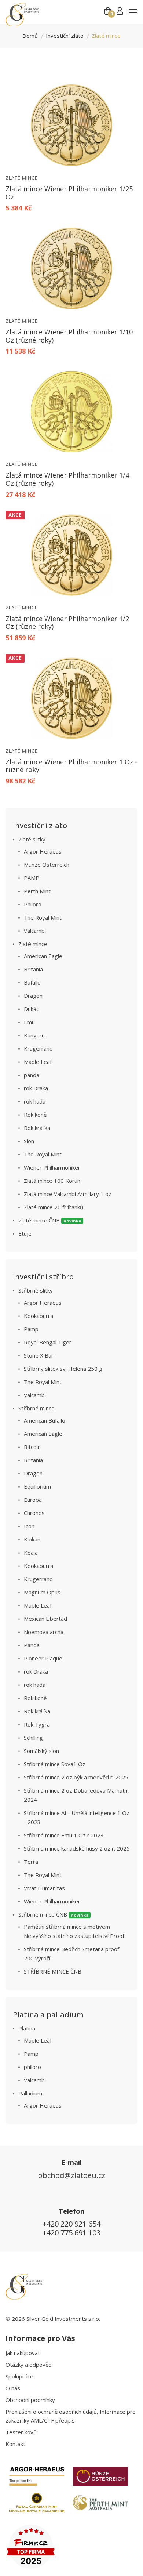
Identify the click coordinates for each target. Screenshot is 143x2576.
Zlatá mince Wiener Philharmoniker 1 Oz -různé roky (71, 766)
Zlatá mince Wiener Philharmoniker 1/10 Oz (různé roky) (69, 336)
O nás (13, 2388)
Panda (32, 1645)
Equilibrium (37, 1486)
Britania (33, 969)
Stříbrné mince (36, 1408)
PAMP (32, 878)
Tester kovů (21, 2432)
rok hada (35, 1101)
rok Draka (36, 1088)
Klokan (32, 1539)
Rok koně (35, 1115)
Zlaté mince (22, 178)
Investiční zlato (65, 36)
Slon (29, 1141)
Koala (31, 1553)
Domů (30, 36)
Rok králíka (37, 1128)
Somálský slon (41, 1751)
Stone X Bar (39, 1355)
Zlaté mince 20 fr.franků (54, 1207)
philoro (32, 2067)
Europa (33, 1500)
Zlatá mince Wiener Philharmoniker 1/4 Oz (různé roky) (67, 479)
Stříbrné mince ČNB (54, 1914)
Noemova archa (44, 1632)
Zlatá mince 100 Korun (52, 1181)
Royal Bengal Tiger (48, 1342)
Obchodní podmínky (30, 2400)
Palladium (30, 2093)
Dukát (31, 1009)
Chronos (34, 1513)
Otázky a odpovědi (29, 2365)
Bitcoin (32, 1447)
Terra (31, 1862)
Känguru (34, 1035)
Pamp (31, 1329)
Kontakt (15, 2444)
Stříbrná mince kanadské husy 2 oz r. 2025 (77, 1848)
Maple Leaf (38, 1062)
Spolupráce (19, 2376)
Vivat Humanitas (44, 1888)
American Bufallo (45, 1420)
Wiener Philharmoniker (52, 1167)
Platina (27, 2028)
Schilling (33, 1738)
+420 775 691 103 (71, 2233)
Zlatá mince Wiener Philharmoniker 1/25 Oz (69, 193)
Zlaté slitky (32, 839)
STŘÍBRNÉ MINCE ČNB (53, 1971)
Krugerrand (38, 1048)
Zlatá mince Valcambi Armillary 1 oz (68, 1194)
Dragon (33, 996)
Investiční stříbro (43, 1277)
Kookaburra (38, 1316)
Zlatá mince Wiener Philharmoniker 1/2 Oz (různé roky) (67, 623)
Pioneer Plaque (43, 1658)
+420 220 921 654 (71, 2224)
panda (32, 1075)
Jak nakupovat (23, 2353)
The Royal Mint (43, 917)
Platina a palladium (48, 2015)
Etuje (25, 1233)
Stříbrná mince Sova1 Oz (55, 1764)
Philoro (33, 904)
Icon (29, 1526)
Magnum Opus (42, 1592)
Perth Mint (37, 891)
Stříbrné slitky (36, 1290)
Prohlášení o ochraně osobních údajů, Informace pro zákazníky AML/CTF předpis (71, 2416)
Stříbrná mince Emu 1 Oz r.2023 (64, 1835)
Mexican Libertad (45, 1619)
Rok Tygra (37, 1724)
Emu (29, 1022)
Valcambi (35, 931)
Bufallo (32, 982)
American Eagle (43, 956)
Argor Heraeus (43, 851)
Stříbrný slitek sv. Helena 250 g (63, 1369)
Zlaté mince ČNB (50, 1220)
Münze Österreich (47, 865)
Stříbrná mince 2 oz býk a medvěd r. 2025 (76, 1777)
